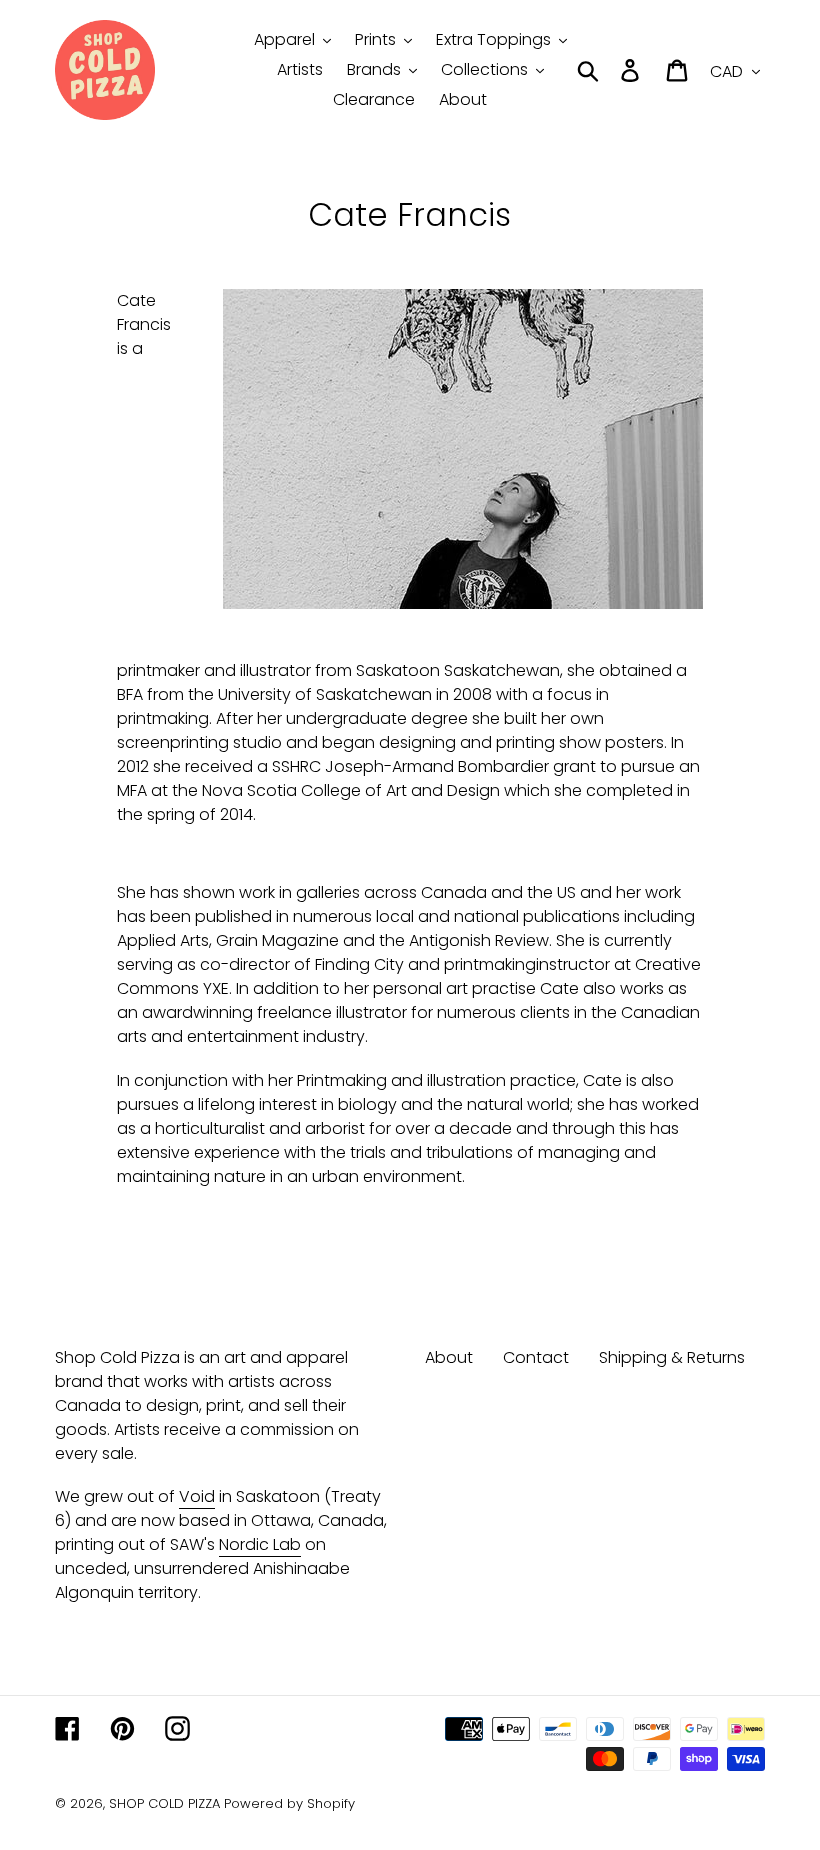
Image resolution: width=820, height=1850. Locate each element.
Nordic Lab (260, 1544)
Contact (536, 1357)
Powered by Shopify (289, 1803)
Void (197, 1496)
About (449, 1357)
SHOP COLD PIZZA (164, 1803)
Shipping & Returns (672, 1357)
